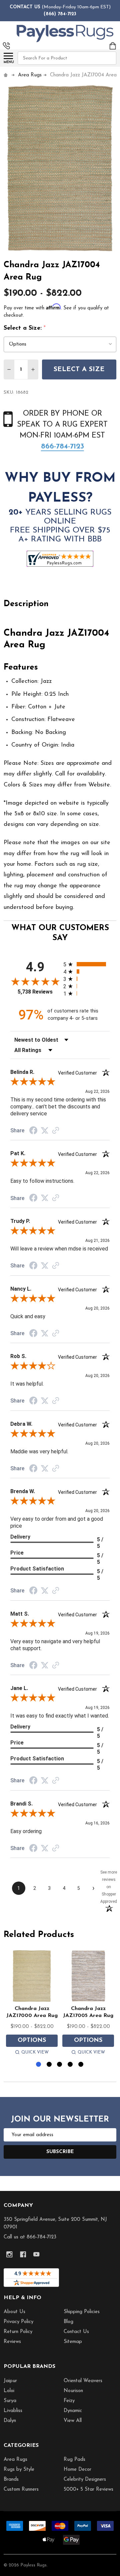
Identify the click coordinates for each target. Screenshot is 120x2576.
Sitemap (73, 2342)
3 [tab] (60, 2065)
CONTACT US (25, 7)
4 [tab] (70, 2065)
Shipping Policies (82, 2312)
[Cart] (113, 46)
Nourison (73, 2391)
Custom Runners (21, 2490)
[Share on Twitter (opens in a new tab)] (45, 1131)
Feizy (69, 2401)
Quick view (35, 2052)
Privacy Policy (18, 2322)
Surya (10, 2401)
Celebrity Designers (85, 2480)
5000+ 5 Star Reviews (88, 2490)
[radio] (86, 964)
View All (73, 2421)
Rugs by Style (19, 2470)
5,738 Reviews (35, 992)
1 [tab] (39, 2065)
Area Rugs (15, 2460)
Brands (11, 2480)
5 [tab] (81, 2065)
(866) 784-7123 (60, 14)
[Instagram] (9, 2254)
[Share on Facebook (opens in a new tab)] (33, 1131)
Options (32, 2041)
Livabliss (13, 2411)
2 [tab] (49, 2065)
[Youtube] (36, 2254)
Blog (68, 2322)
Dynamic (73, 2411)
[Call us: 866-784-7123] (6, 46)
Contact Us (76, 2332)
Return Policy (18, 2332)
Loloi (9, 2391)
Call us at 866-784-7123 (30, 2237)
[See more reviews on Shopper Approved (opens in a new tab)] (56, 1131)
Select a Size (79, 369)
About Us (14, 2312)
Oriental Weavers (83, 2381)
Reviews (12, 2342)
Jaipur (10, 2381)
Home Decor (77, 2470)
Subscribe (60, 2152)
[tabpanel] (32, 2004)
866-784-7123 (62, 447)
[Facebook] (23, 2254)
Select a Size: (25, 328)
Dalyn (10, 2421)
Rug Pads (74, 2460)
